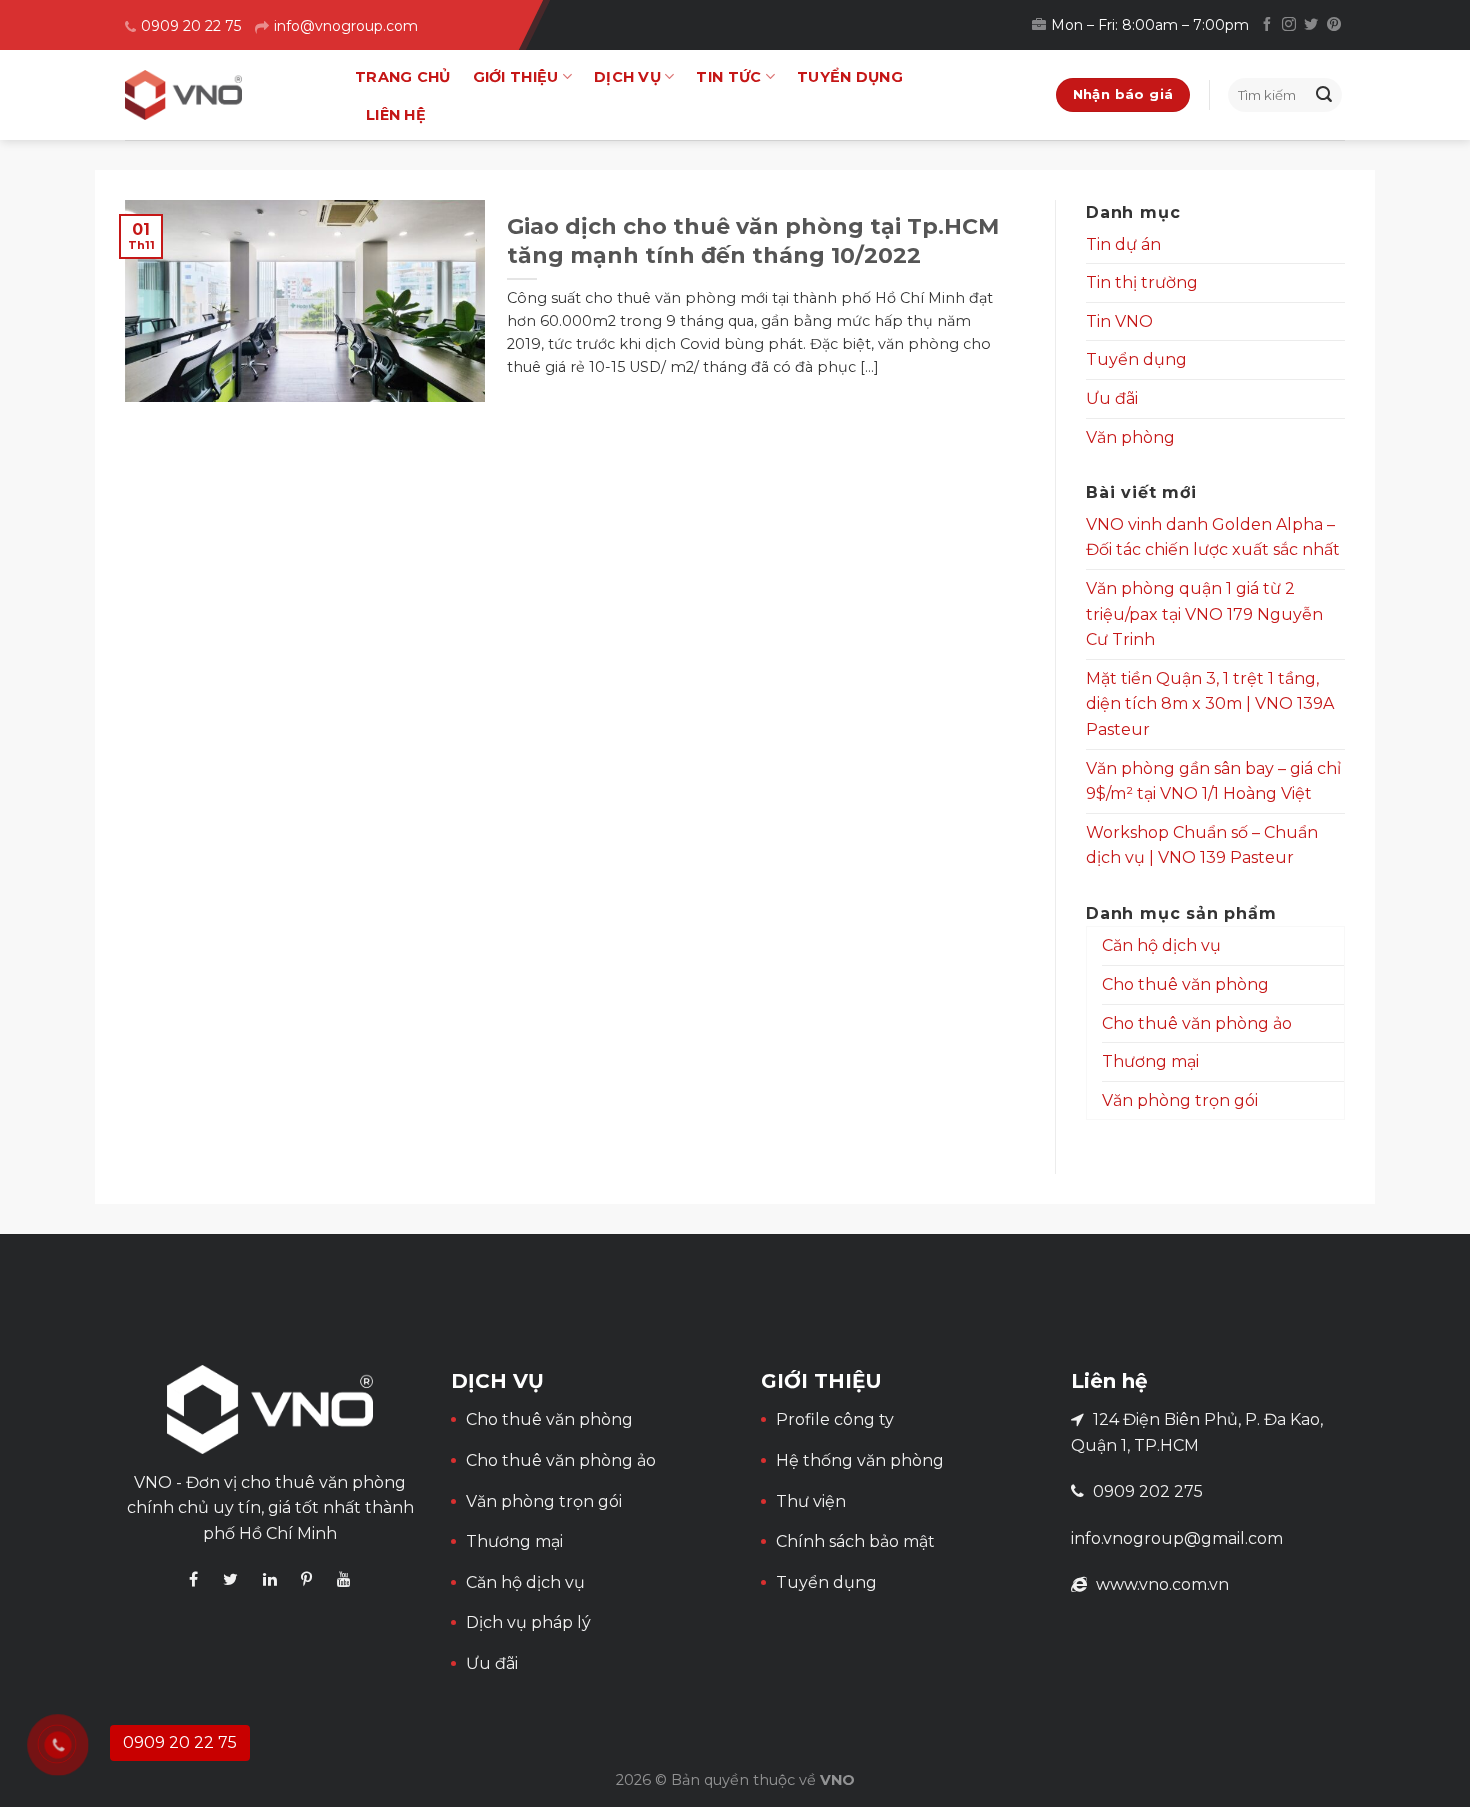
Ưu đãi (1112, 398)
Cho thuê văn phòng (1185, 984)
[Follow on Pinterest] (1334, 25)
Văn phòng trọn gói (1180, 1100)
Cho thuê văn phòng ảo (1197, 1023)
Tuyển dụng (850, 77)
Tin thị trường (1142, 282)
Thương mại (1150, 1061)
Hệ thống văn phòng (860, 1460)
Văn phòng (1130, 437)
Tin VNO (1119, 321)
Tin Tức (728, 77)
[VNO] (225, 95)
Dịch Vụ (627, 77)
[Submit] (1324, 95)
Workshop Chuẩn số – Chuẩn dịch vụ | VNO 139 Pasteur (1202, 845)
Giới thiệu (516, 77)
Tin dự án (1123, 244)
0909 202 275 (1148, 1491)
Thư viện (811, 1501)
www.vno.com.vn (1162, 1584)
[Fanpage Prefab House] (193, 1580)
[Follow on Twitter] (1311, 25)
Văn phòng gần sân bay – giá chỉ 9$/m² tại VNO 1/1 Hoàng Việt (1213, 781)
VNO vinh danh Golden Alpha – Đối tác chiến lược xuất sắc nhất (1213, 537)
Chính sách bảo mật (855, 1541)
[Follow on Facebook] (1267, 25)
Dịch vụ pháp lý (528, 1622)
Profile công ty (835, 1419)
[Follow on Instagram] (1289, 25)
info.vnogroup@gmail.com (1177, 1538)
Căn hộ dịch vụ (1161, 945)
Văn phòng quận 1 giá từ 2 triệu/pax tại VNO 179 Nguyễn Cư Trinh (1204, 614)
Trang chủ (403, 77)
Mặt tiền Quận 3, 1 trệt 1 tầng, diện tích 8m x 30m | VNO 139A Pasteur (1210, 704)
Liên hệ (396, 115)
